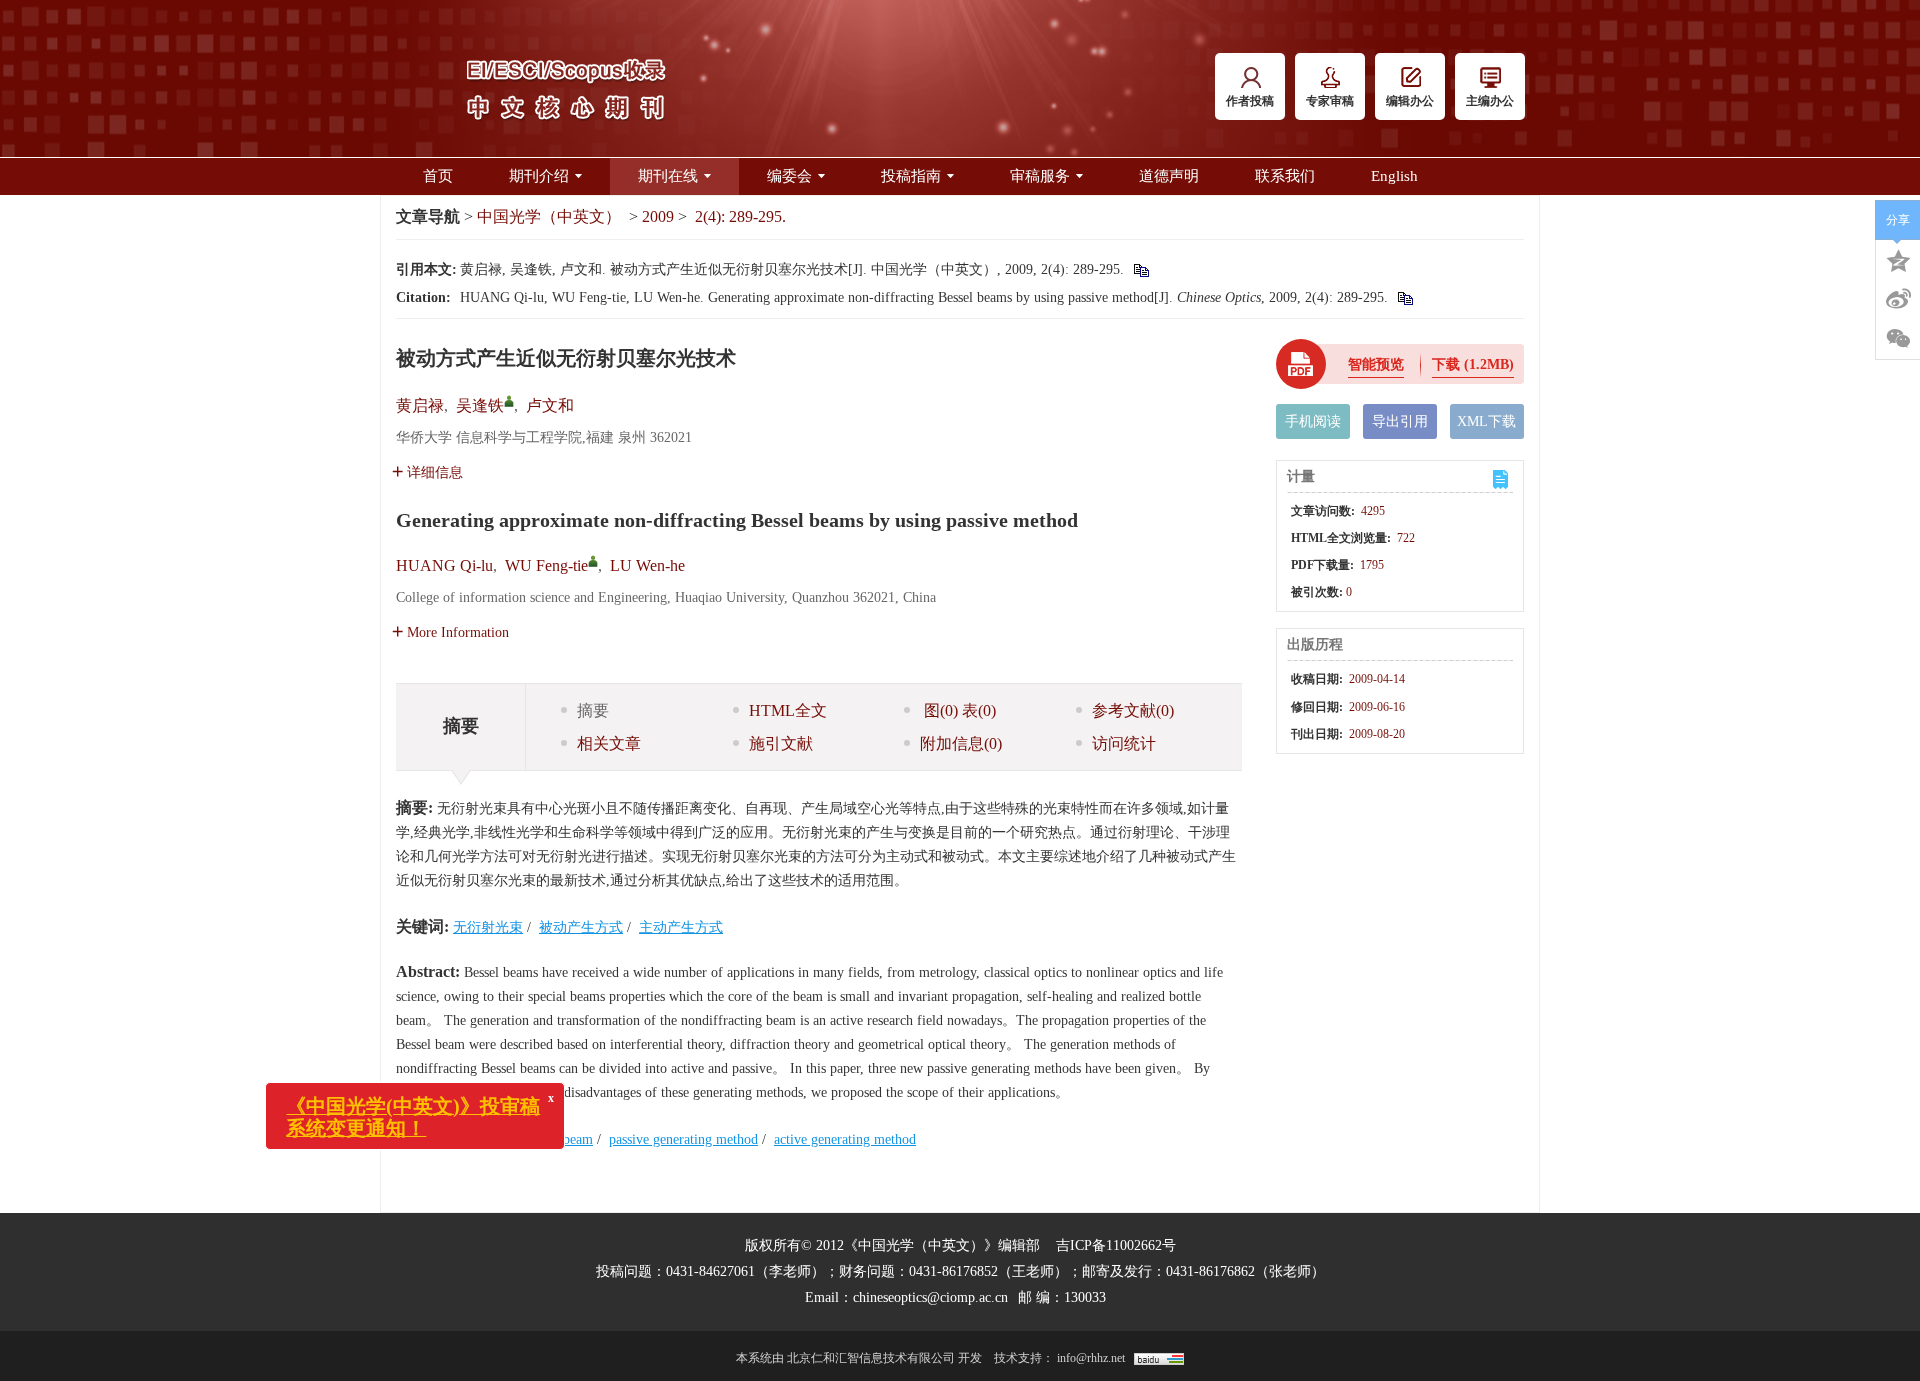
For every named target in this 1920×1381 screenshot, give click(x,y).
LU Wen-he (647, 565)
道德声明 (1169, 176)
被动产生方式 (581, 927)
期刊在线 (668, 176)
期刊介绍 (539, 176)
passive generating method (683, 1139)
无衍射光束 (488, 927)
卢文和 (550, 405)
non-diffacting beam (535, 1139)
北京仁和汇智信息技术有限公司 (871, 1358)
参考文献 (1133, 710)
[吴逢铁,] (509, 401)
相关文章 (609, 743)
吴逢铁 (480, 405)
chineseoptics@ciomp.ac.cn (930, 1297)
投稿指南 (911, 176)
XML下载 (1486, 421)
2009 (658, 216)
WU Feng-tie (546, 565)
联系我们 (1285, 176)
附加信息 (961, 743)
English (1394, 176)
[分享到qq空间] (1898, 259)
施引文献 (781, 743)
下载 (1473, 364)
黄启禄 (420, 405)
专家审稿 (1330, 101)
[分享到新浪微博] (1898, 299)
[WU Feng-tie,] (593, 561)
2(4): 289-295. (740, 216)
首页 (438, 176)
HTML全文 (788, 710)
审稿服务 (1040, 176)
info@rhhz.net (1091, 1358)
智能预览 (1376, 364)
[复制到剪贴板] (1140, 269)
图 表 (958, 710)
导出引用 (1400, 421)
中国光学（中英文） (549, 216)
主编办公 (1490, 101)
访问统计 (1124, 743)
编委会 (789, 176)
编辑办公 (1410, 101)
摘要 (593, 710)
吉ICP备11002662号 (1116, 1245)
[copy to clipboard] (1404, 297)
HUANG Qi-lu (444, 565)
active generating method (845, 1139)
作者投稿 (1250, 101)
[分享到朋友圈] (1898, 339)
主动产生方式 (681, 927)
